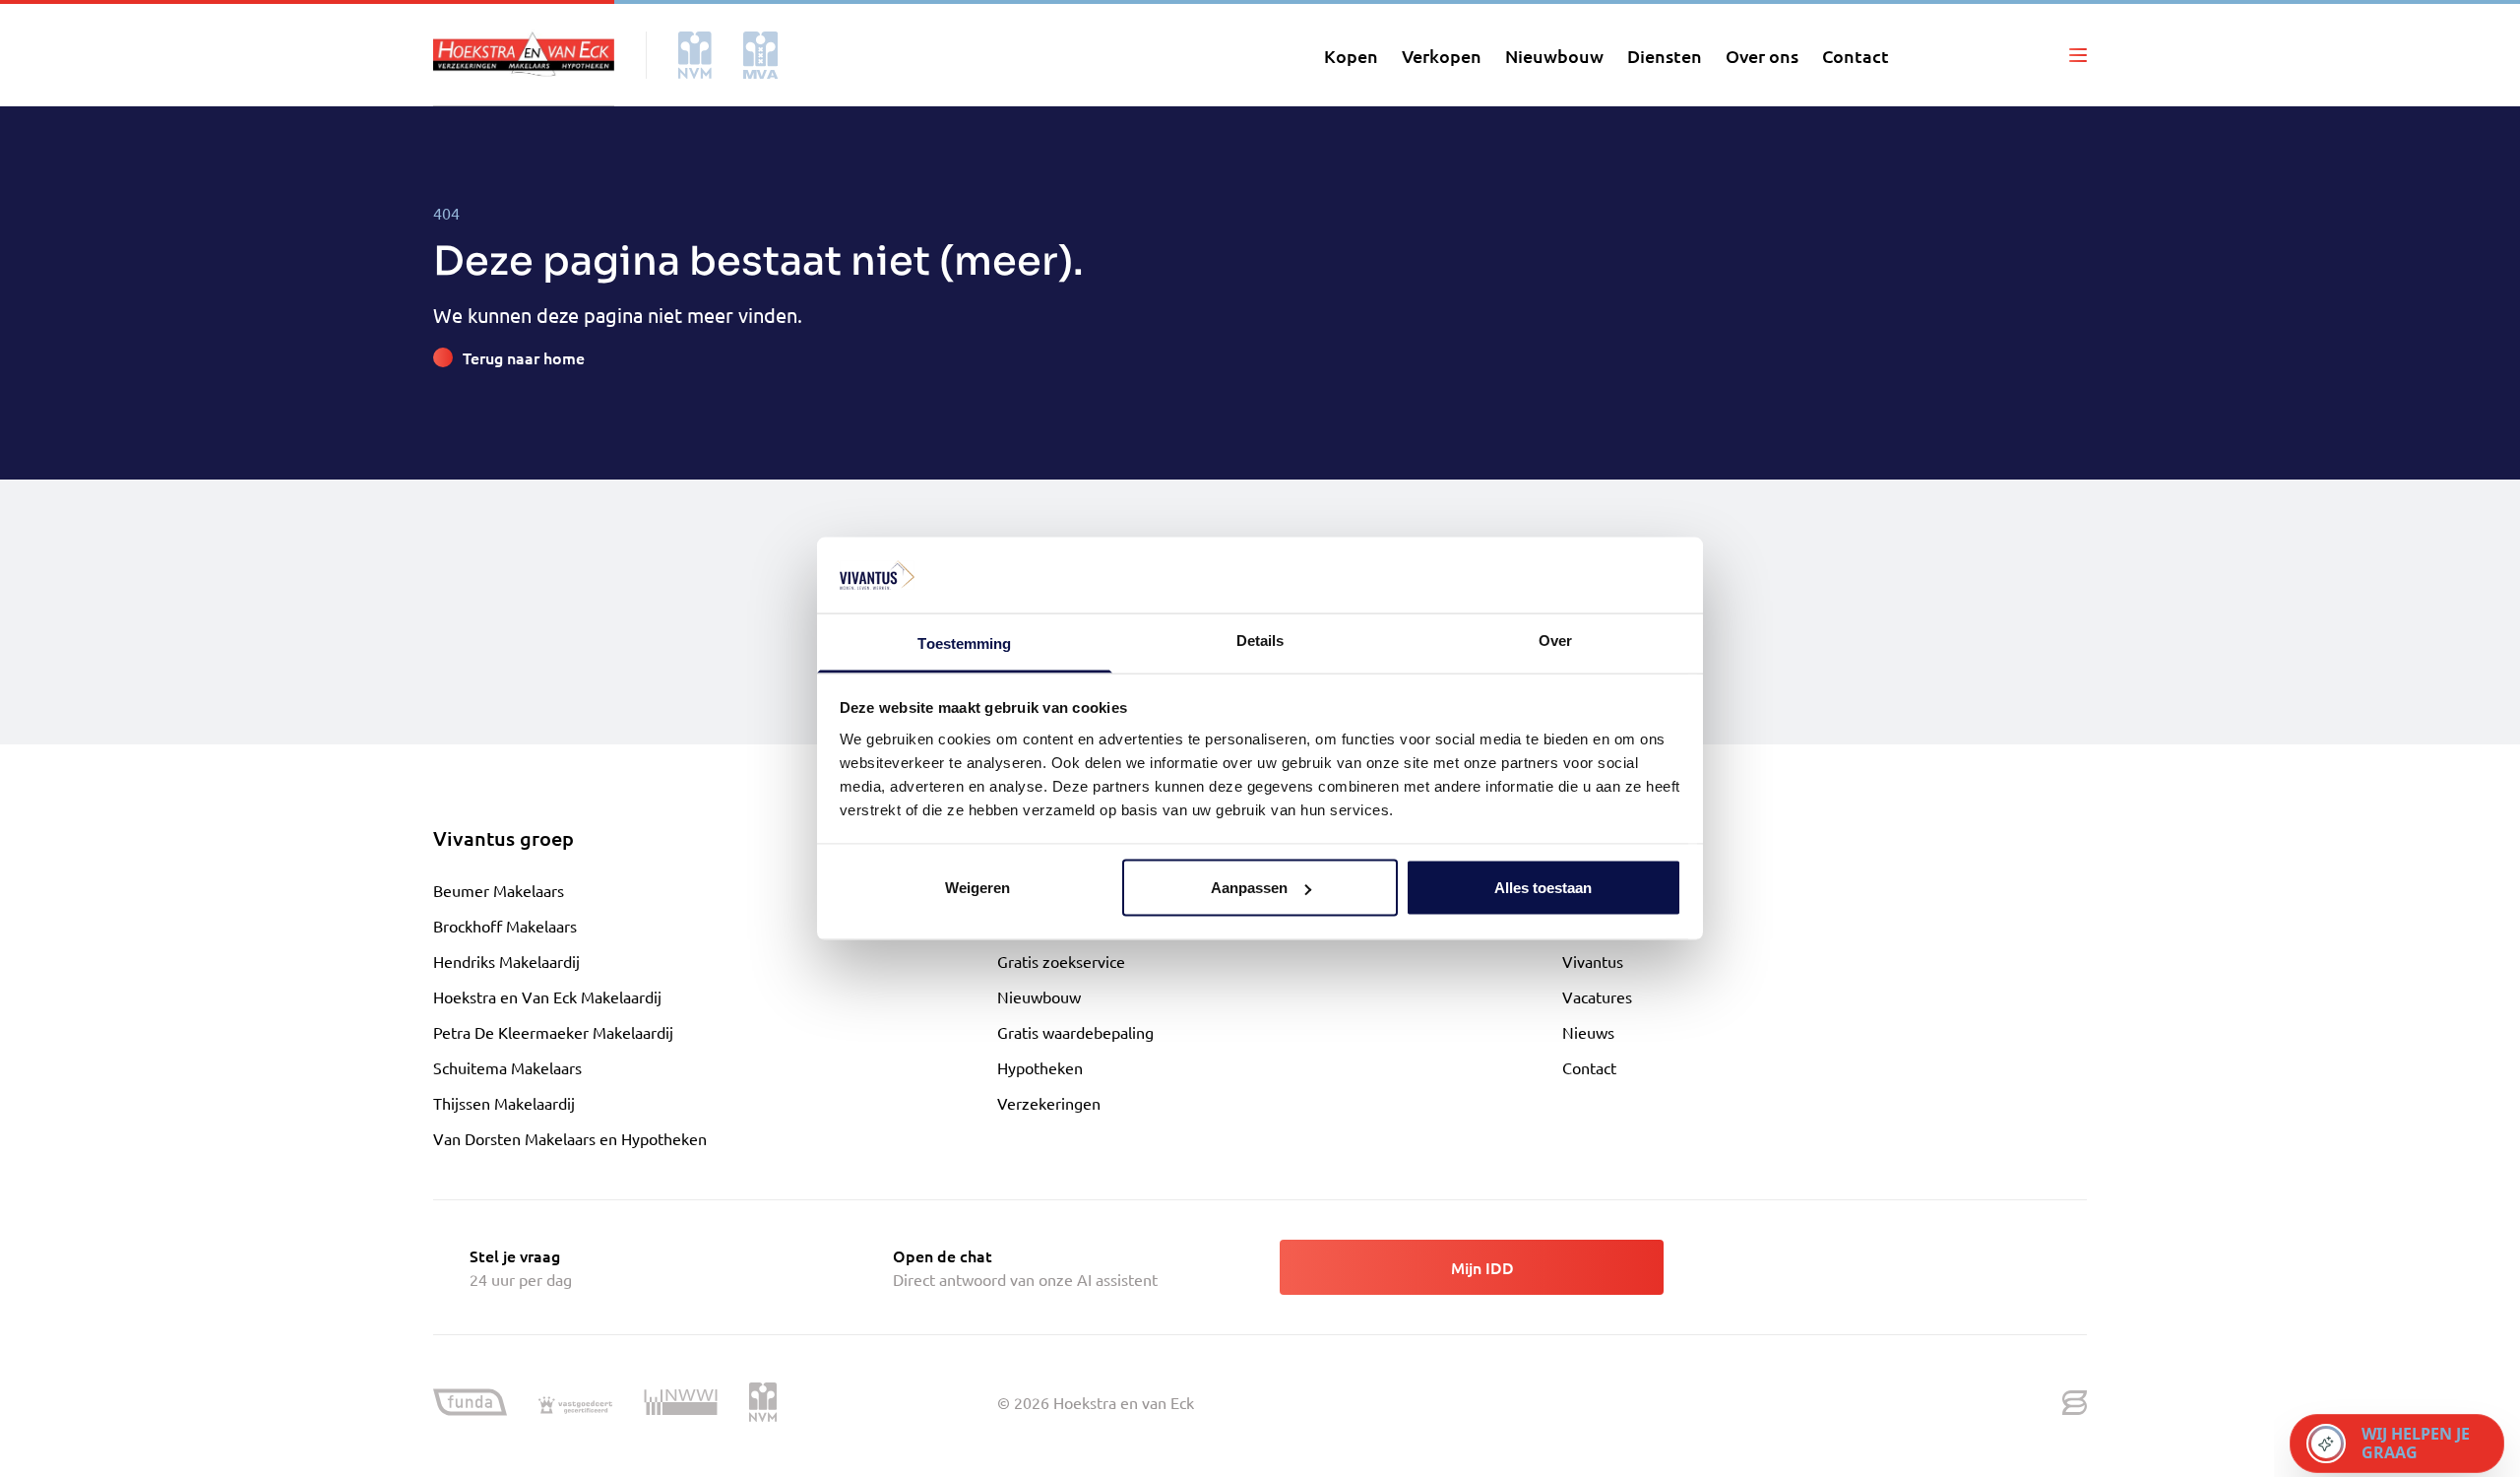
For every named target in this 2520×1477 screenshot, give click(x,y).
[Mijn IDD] (2031, 55)
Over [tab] (1555, 640)
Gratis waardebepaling (1075, 1032)
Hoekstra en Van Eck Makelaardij (547, 996)
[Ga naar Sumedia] (2075, 1403)
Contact (1589, 1067)
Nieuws (1588, 1032)
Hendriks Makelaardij (506, 961)
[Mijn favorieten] (1984, 55)
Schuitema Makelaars (507, 1067)
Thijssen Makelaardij (504, 1103)
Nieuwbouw (1039, 996)
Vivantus (1593, 961)
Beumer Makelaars (499, 890)
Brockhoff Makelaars (505, 926)
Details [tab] (1260, 640)
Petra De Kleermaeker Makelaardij (553, 1032)
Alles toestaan (1543, 888)
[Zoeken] (1936, 55)
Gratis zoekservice (1061, 961)
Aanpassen (1249, 888)
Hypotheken (1040, 1067)
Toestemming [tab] (964, 642)
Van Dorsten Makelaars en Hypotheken (570, 1138)
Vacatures (1597, 996)
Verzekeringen (1049, 1103)
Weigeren (977, 888)
